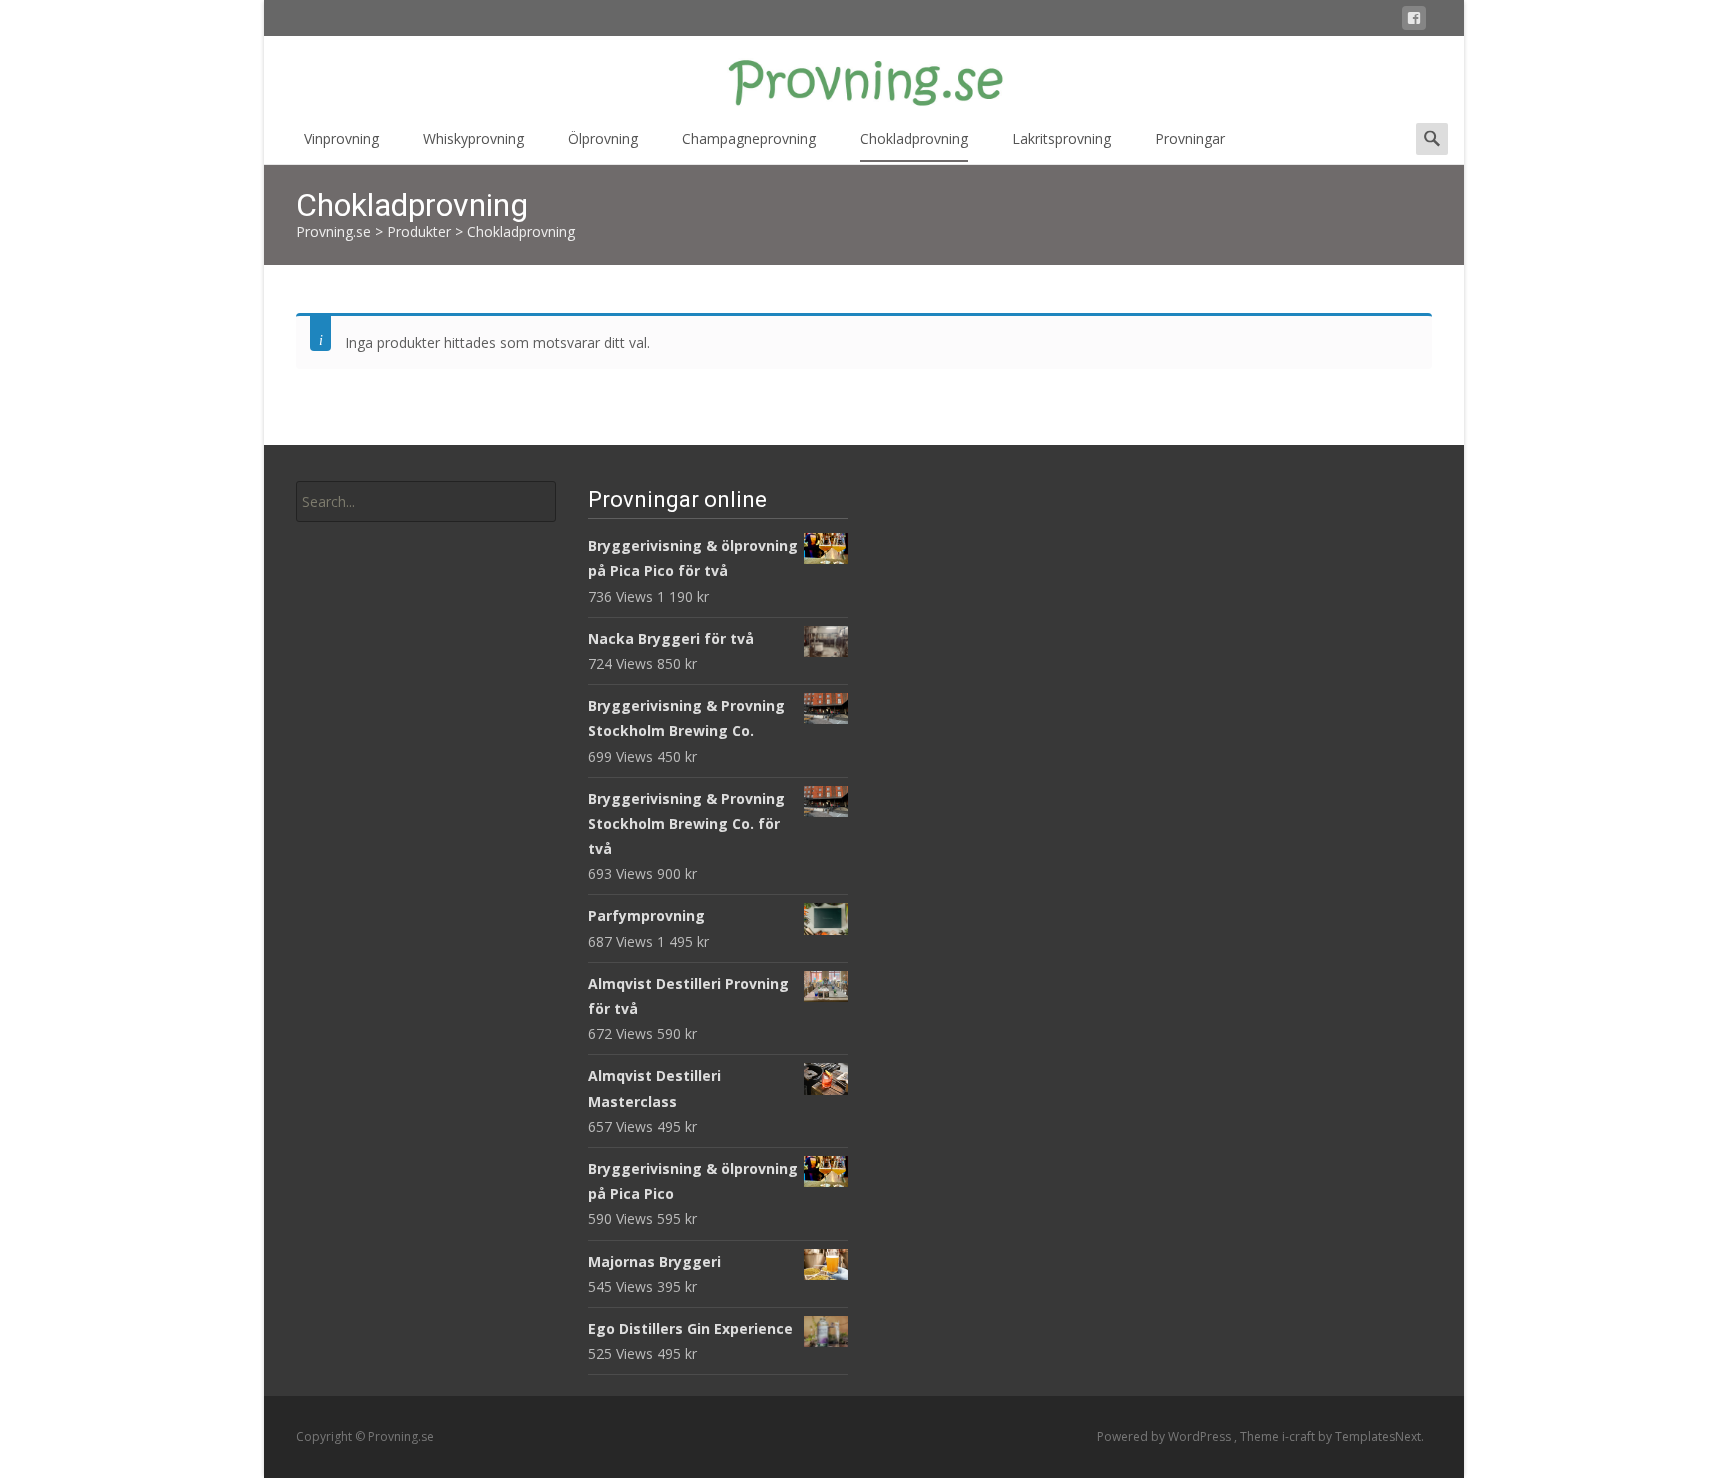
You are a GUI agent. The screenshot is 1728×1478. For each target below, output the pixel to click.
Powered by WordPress (1165, 1436)
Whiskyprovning (473, 138)
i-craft (1300, 1436)
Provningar (1190, 138)
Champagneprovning (749, 138)
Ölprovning (603, 138)
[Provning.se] (864, 76)
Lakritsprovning (1061, 138)
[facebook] (1414, 21)
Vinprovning (341, 138)
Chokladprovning (914, 138)
